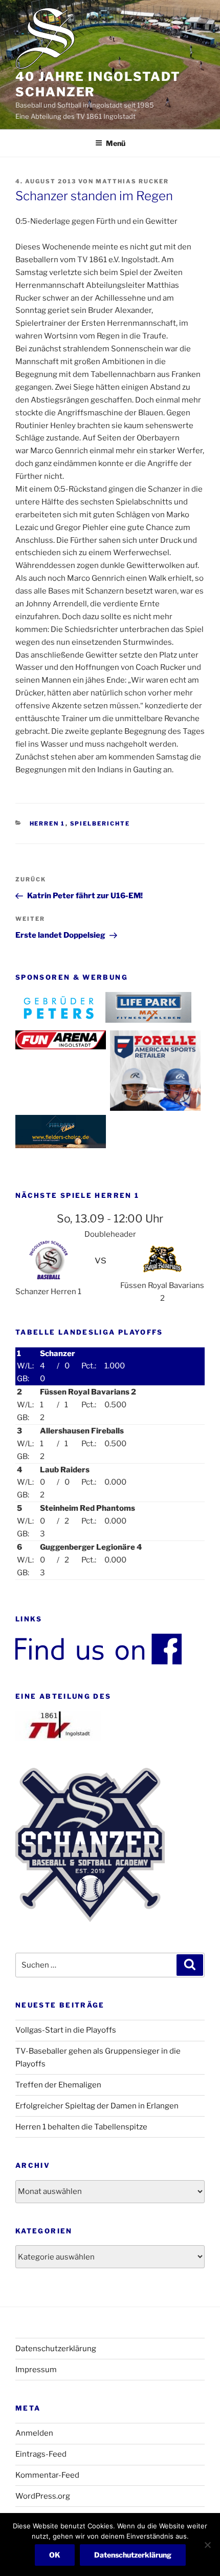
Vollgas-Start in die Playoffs (66, 2030)
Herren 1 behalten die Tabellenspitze (81, 2127)
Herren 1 (48, 824)
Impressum (36, 2370)
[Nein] (207, 2545)
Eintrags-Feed (41, 2454)
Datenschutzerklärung (56, 2349)
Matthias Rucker (132, 181)
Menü (116, 143)
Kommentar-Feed (47, 2475)
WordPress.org (43, 2496)
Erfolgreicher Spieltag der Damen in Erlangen (97, 2106)
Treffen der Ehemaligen (58, 2085)
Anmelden (34, 2433)
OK (55, 2555)
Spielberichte (100, 824)
